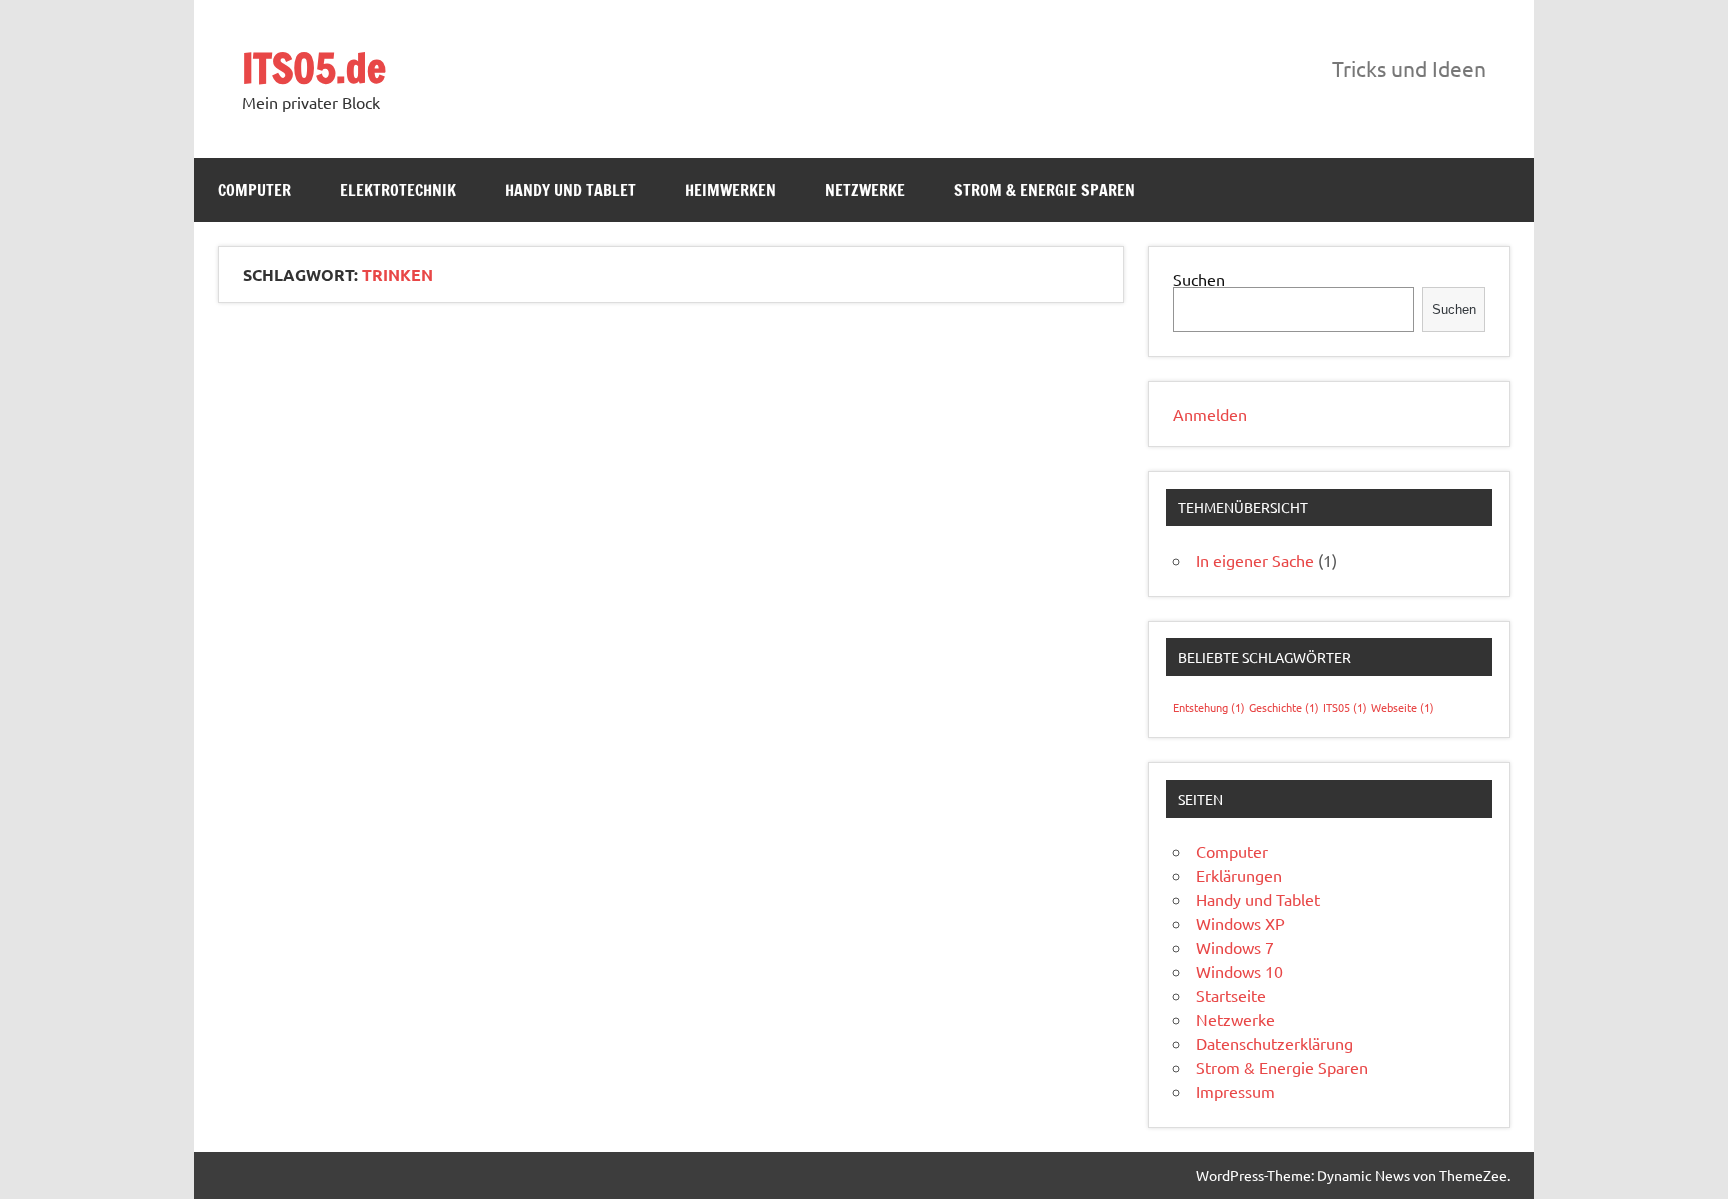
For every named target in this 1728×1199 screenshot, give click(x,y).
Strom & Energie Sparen (1044, 190)
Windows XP (1240, 923)
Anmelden (1210, 414)
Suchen (1199, 279)
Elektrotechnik (398, 190)
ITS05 (1345, 707)
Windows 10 (1239, 971)
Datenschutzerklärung (1274, 1043)
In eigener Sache (1255, 560)
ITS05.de (314, 67)
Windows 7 (1235, 947)
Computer (254, 190)
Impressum (1235, 1091)
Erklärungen (1239, 875)
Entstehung (1209, 707)
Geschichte (1284, 707)
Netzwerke (865, 190)
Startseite (1231, 995)
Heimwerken (730, 190)
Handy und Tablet (570, 190)
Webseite (1402, 707)
